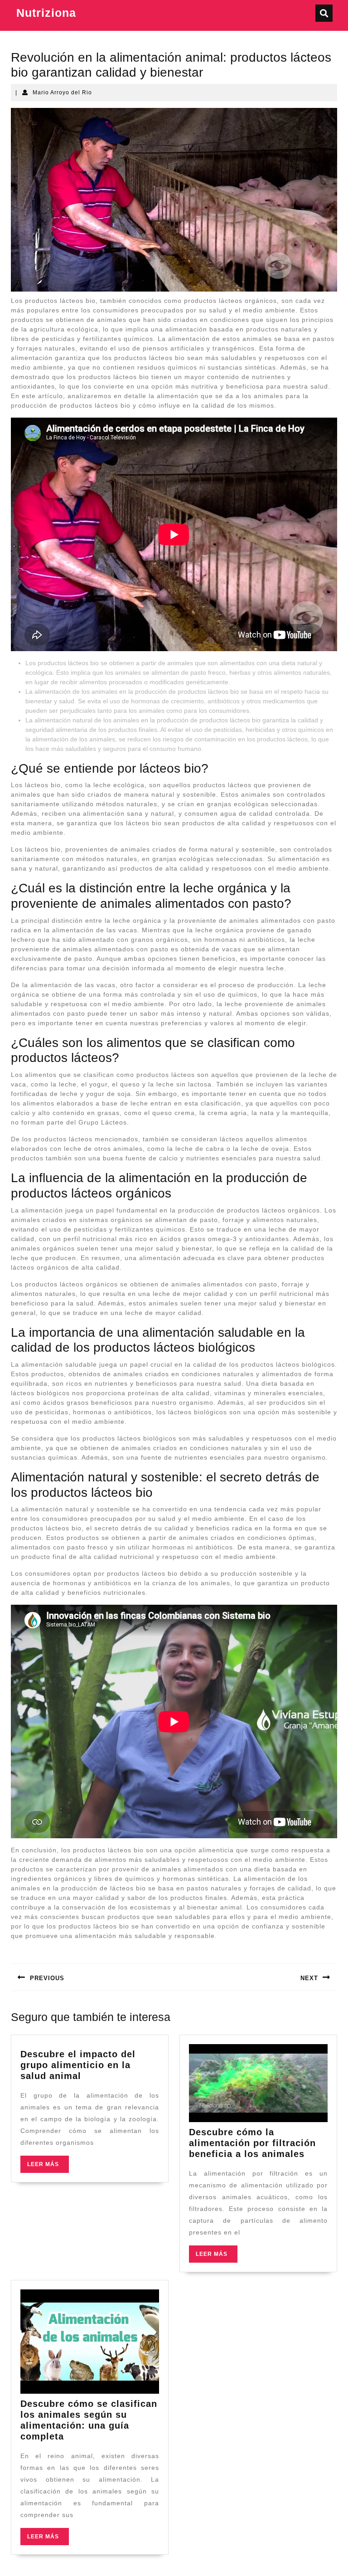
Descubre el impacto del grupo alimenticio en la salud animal (78, 2065)
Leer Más (48, 2167)
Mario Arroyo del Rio (62, 93)
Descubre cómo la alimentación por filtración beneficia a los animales (252, 2143)
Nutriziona (46, 13)
